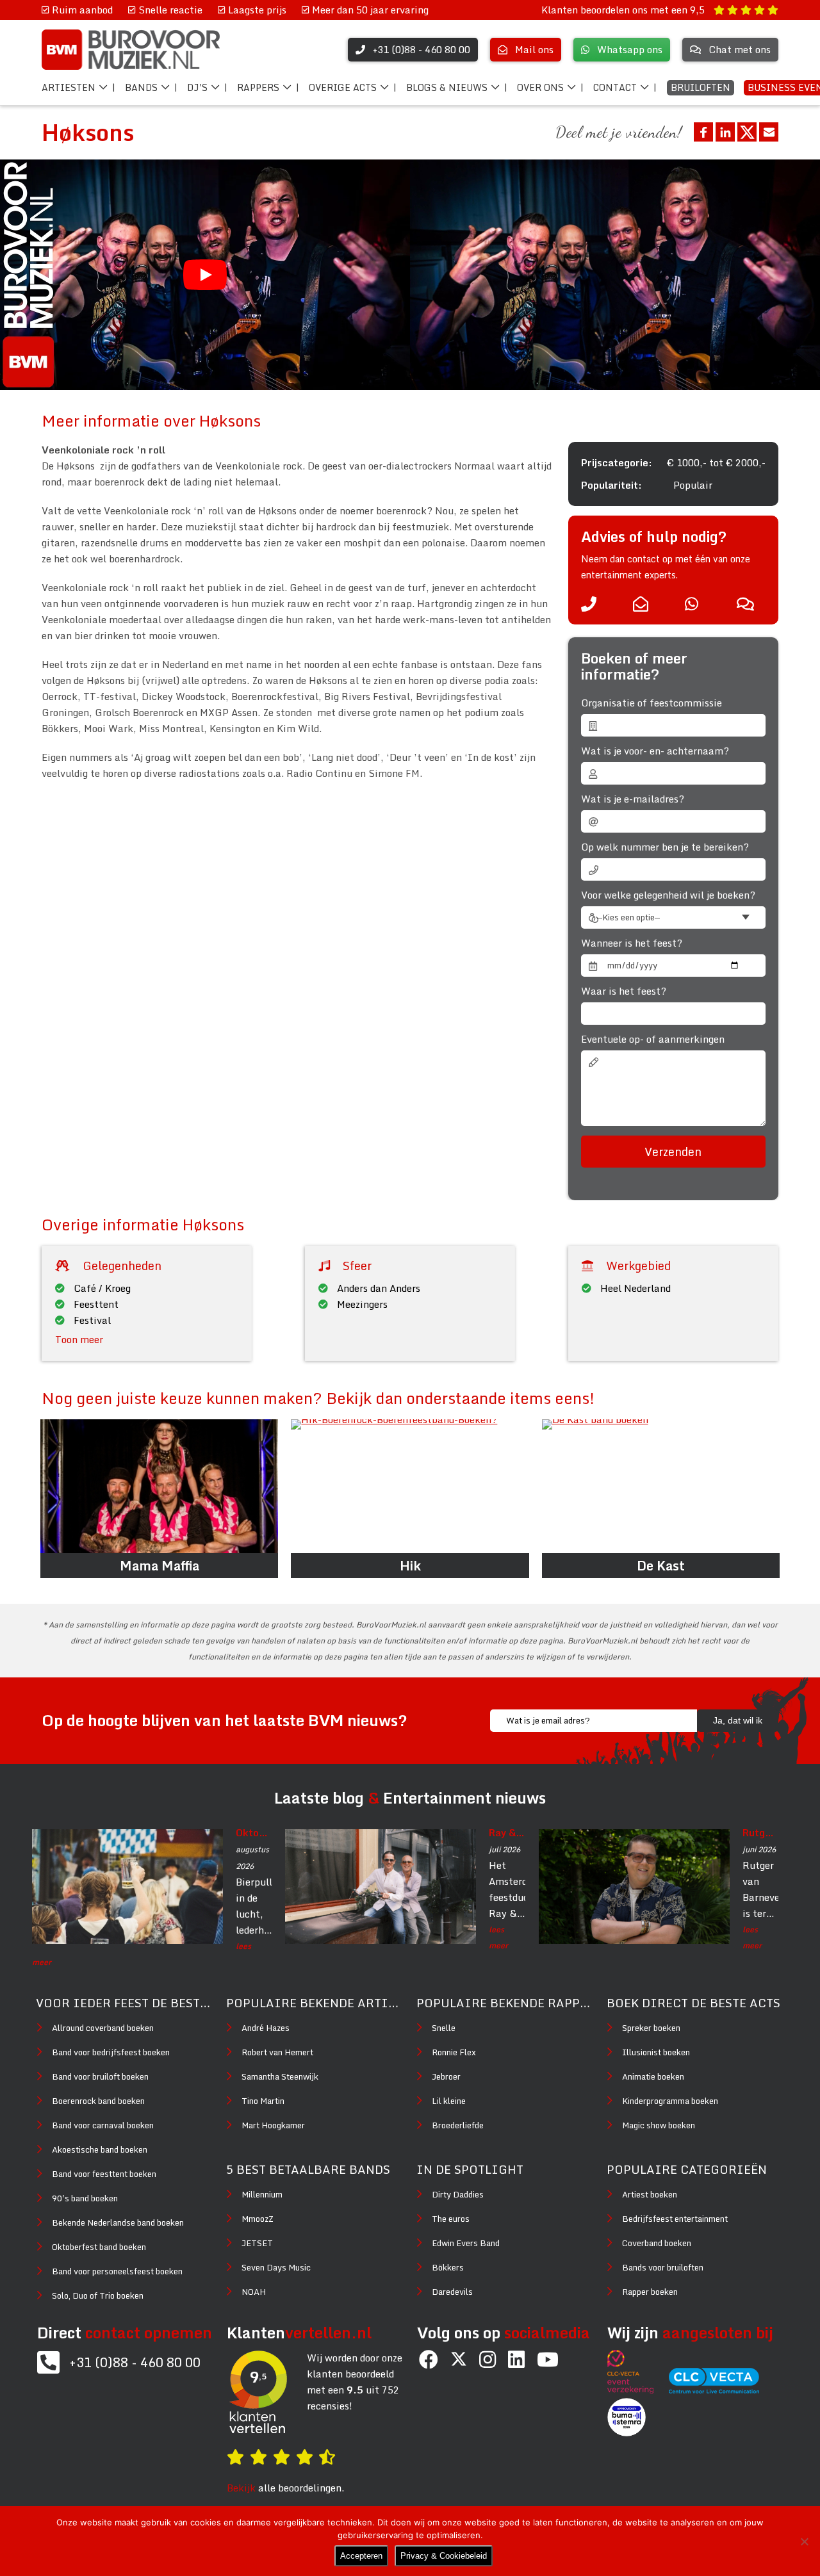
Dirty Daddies (458, 2194)
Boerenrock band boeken (98, 2101)
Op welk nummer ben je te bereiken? (665, 847)
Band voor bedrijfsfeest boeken (111, 2052)
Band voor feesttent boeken (104, 2174)
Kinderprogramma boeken (670, 2101)
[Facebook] (429, 2359)
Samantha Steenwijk (280, 2076)
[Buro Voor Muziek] (131, 50)
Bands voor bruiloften (663, 2267)
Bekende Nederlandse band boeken (118, 2222)
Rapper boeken (650, 2292)
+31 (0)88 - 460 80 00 (135, 2362)
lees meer (142, 1954)
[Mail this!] (769, 132)
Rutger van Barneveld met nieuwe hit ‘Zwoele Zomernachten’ (760, 1832)
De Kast (661, 1566)
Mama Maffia (160, 1566)
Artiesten (69, 87)
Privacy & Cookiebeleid (444, 2556)
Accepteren (361, 2556)
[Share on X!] (747, 132)
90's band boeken (85, 2198)
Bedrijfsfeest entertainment (675, 2219)
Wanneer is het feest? (632, 943)
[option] (615, 275)
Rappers (258, 87)
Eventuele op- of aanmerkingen (653, 1039)
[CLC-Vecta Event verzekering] (637, 2390)
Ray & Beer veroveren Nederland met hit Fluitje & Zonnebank (507, 1832)
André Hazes (266, 2028)
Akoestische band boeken (100, 2149)
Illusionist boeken (656, 2052)
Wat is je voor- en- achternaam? (655, 751)
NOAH (254, 2292)
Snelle (444, 2028)
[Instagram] (488, 2359)
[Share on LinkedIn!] (725, 132)
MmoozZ (258, 2219)
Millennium (262, 2194)
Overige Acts (343, 87)
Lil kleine (449, 2101)
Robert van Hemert (277, 2052)
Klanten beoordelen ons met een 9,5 (624, 10)
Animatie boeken (653, 2076)
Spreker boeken (651, 2028)
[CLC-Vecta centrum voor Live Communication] (720, 2390)
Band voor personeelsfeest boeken (117, 2271)
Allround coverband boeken (103, 2028)
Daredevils (452, 2292)
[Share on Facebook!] (703, 132)
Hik (410, 1566)
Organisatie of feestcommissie (652, 703)
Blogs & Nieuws (447, 87)
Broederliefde (458, 2125)
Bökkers (448, 2267)
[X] (459, 2360)
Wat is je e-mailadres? (633, 799)
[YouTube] (548, 2359)
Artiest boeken (650, 2194)
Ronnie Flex (454, 2052)
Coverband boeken (657, 2243)
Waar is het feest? (624, 991)
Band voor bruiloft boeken (100, 2076)
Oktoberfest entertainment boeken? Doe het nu (254, 1832)
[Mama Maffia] (159, 1486)
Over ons (540, 87)
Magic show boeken (659, 2125)
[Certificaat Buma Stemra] (627, 2433)
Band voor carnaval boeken (103, 2125)
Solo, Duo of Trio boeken (98, 2295)
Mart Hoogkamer (273, 2125)
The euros (451, 2219)
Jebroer (446, 2076)
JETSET (257, 2243)
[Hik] (410, 1486)
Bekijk (241, 2488)
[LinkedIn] (516, 2359)
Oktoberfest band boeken (99, 2247)
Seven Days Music (276, 2267)
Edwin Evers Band (466, 2243)
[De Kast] (661, 1486)
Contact (615, 87)
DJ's (197, 87)
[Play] (205, 275)
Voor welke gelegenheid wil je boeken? (668, 895)
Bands (141, 87)
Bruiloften (701, 87)
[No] (804, 2541)
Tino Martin (263, 2101)
